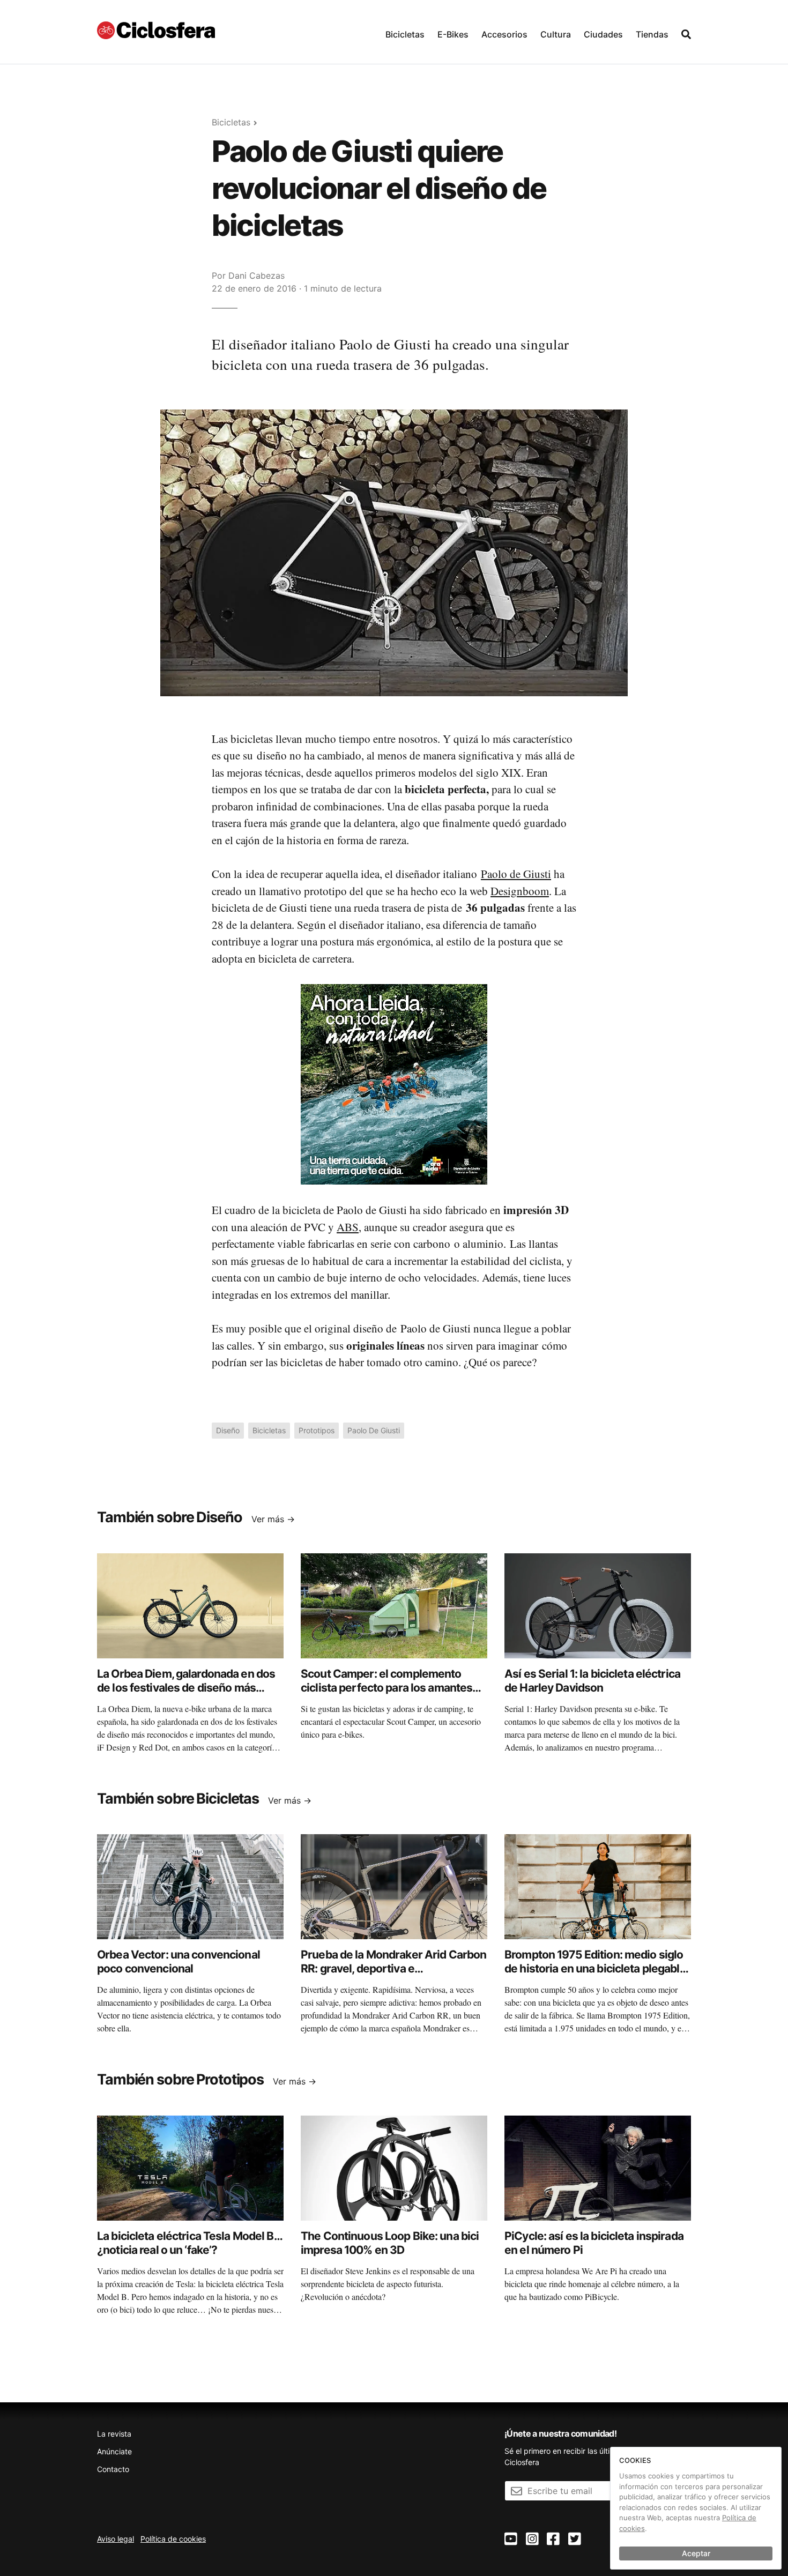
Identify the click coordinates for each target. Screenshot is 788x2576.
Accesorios (504, 34)
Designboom (520, 891)
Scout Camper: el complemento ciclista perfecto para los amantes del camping (386, 1688)
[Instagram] (532, 2539)
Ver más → (273, 1519)
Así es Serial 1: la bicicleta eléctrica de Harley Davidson (592, 1681)
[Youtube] (511, 2539)
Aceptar (696, 2553)
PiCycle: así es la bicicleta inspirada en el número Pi (594, 2243)
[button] (405, 32)
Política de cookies (173, 2539)
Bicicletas (405, 34)
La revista (114, 2434)
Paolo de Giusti (516, 874)
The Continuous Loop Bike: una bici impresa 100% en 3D (390, 2243)
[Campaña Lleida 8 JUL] (394, 1084)
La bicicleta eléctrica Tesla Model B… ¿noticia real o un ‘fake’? (189, 2243)
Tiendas (652, 34)
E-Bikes (453, 34)
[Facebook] (553, 2539)
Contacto (113, 2469)
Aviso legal (116, 2539)
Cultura (556, 34)
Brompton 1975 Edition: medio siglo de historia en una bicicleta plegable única (595, 1969)
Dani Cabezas (257, 276)
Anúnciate (114, 2451)
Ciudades (603, 34)
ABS (348, 1227)
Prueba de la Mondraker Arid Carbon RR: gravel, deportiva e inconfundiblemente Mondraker (393, 1969)
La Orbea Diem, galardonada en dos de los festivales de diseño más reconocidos (186, 1688)
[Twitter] (575, 2539)
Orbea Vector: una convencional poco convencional (179, 1961)
